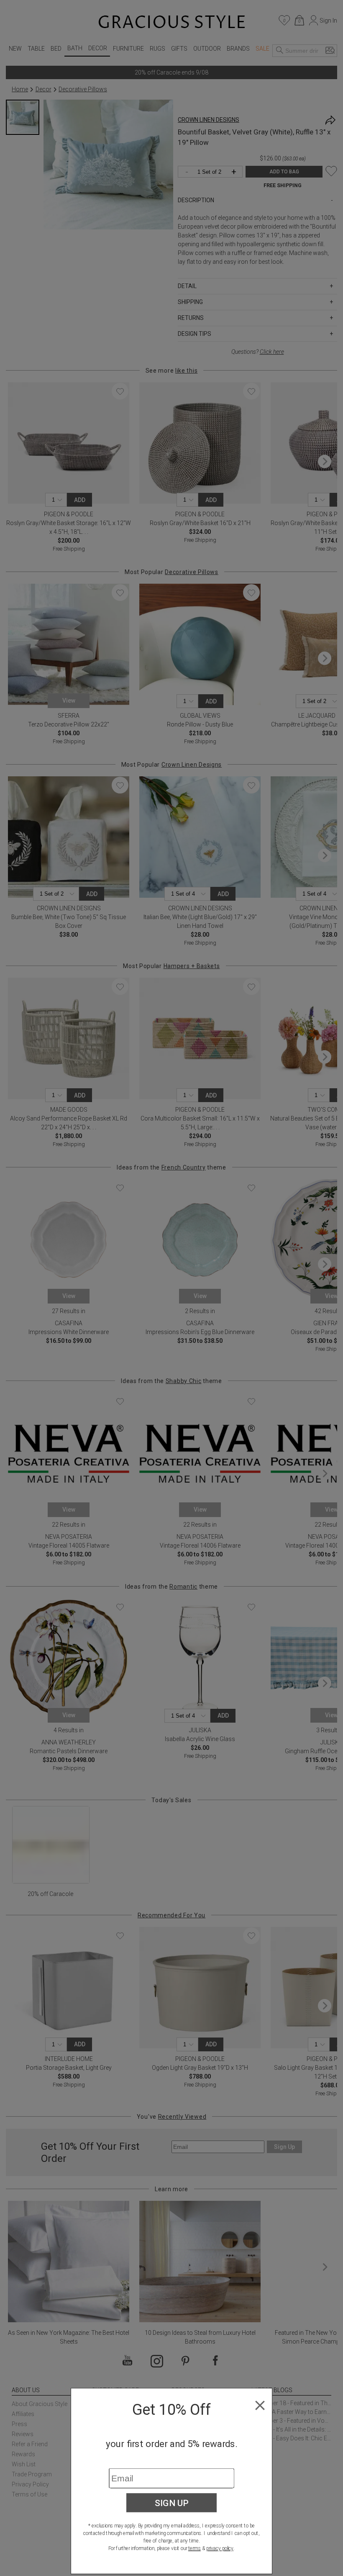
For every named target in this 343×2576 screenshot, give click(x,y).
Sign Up (172, 2503)
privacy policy (220, 2548)
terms (195, 2548)
